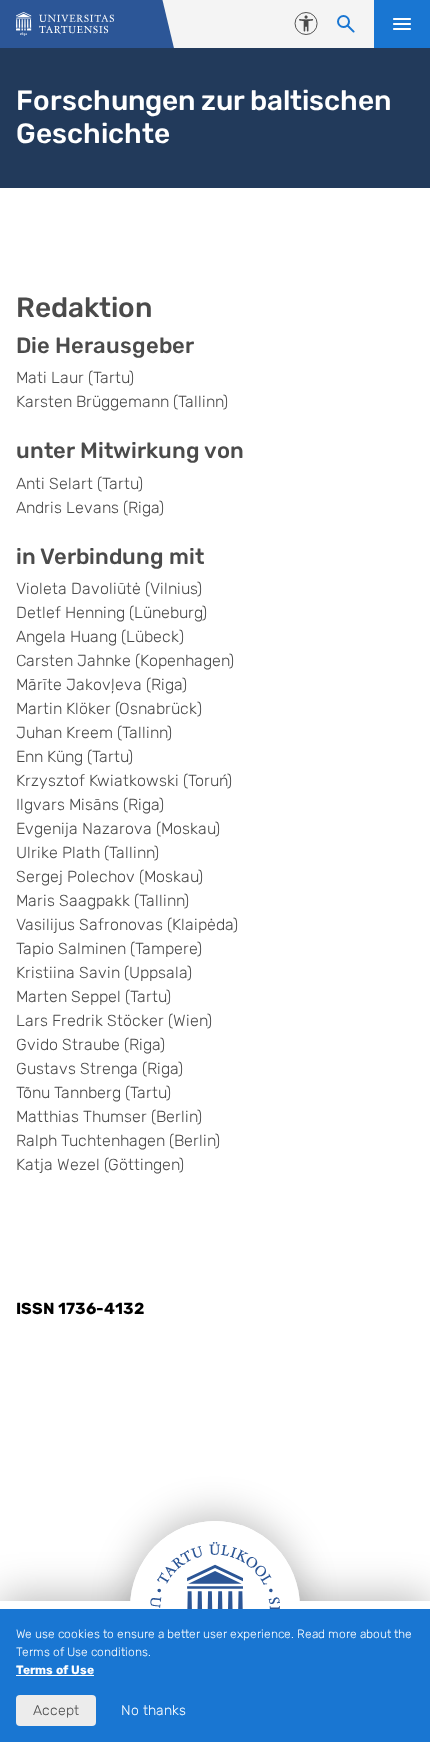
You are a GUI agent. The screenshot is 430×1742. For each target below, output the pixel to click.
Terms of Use (55, 1670)
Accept (56, 1710)
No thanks (153, 1710)
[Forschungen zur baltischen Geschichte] (65, 24)
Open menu (402, 24)
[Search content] (346, 24)
